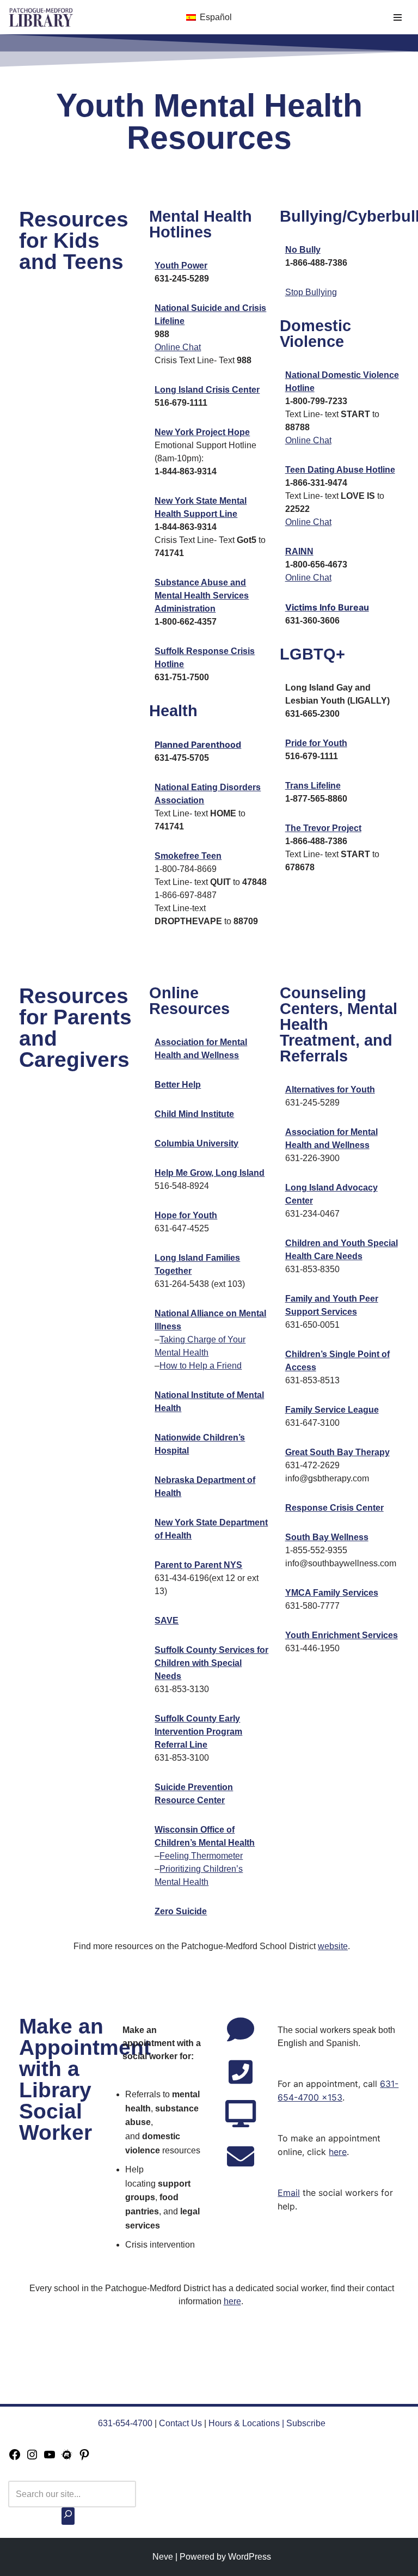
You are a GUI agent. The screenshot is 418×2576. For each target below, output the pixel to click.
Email (289, 2193)
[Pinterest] (84, 2458)
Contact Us (180, 2423)
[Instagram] (32, 2458)
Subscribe (306, 2423)
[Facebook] (15, 2458)
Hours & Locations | (247, 2423)
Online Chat (178, 347)
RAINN (299, 551)
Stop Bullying (311, 292)
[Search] (68, 2516)
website (333, 1946)
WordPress (250, 2557)
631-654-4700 (125, 2423)
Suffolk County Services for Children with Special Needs (211, 1663)
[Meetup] (67, 2458)
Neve (163, 2557)
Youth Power (181, 265)
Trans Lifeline (313, 786)
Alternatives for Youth (330, 1089)
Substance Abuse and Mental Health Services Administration (202, 596)
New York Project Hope (202, 432)
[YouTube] (50, 2458)
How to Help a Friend (201, 1366)
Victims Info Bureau (327, 607)
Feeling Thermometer (201, 1856)
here (338, 2152)
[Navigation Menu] (398, 17)
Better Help (178, 1085)
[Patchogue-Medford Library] (41, 17)
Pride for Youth (316, 743)
